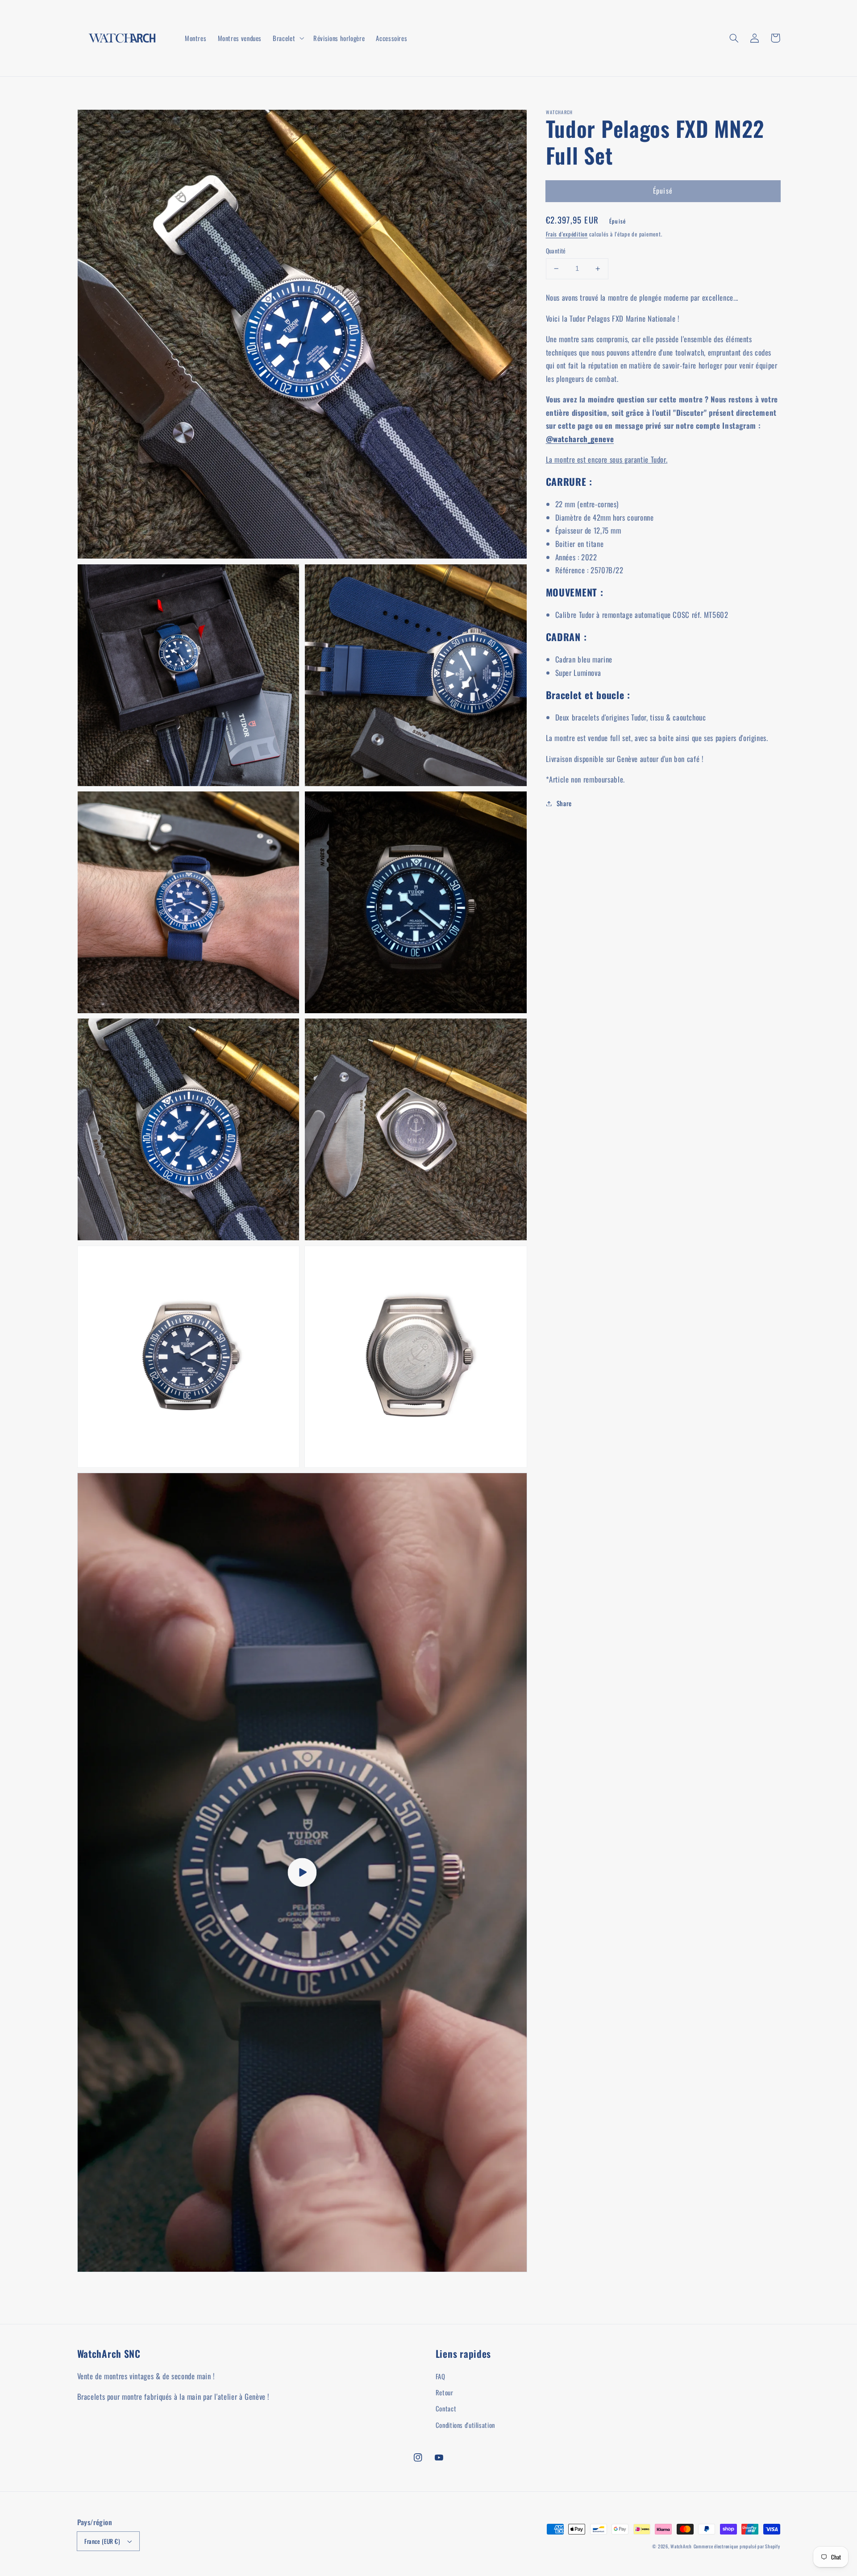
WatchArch (681, 2546)
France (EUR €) (102, 2541)
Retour (445, 2392)
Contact (446, 2408)
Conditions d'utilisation (465, 2425)
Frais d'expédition (567, 234)
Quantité (556, 251)
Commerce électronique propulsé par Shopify (737, 2546)
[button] (734, 38)
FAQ (441, 2376)
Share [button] (564, 803)
